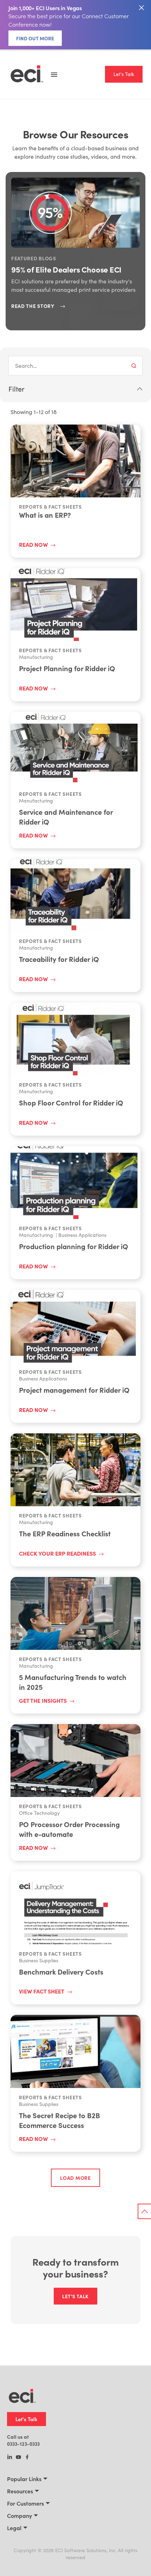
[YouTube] (18, 2458)
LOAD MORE (75, 2178)
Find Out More (35, 38)
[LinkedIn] (10, 2458)
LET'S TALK (75, 2296)
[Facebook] (27, 2458)
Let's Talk (124, 74)
